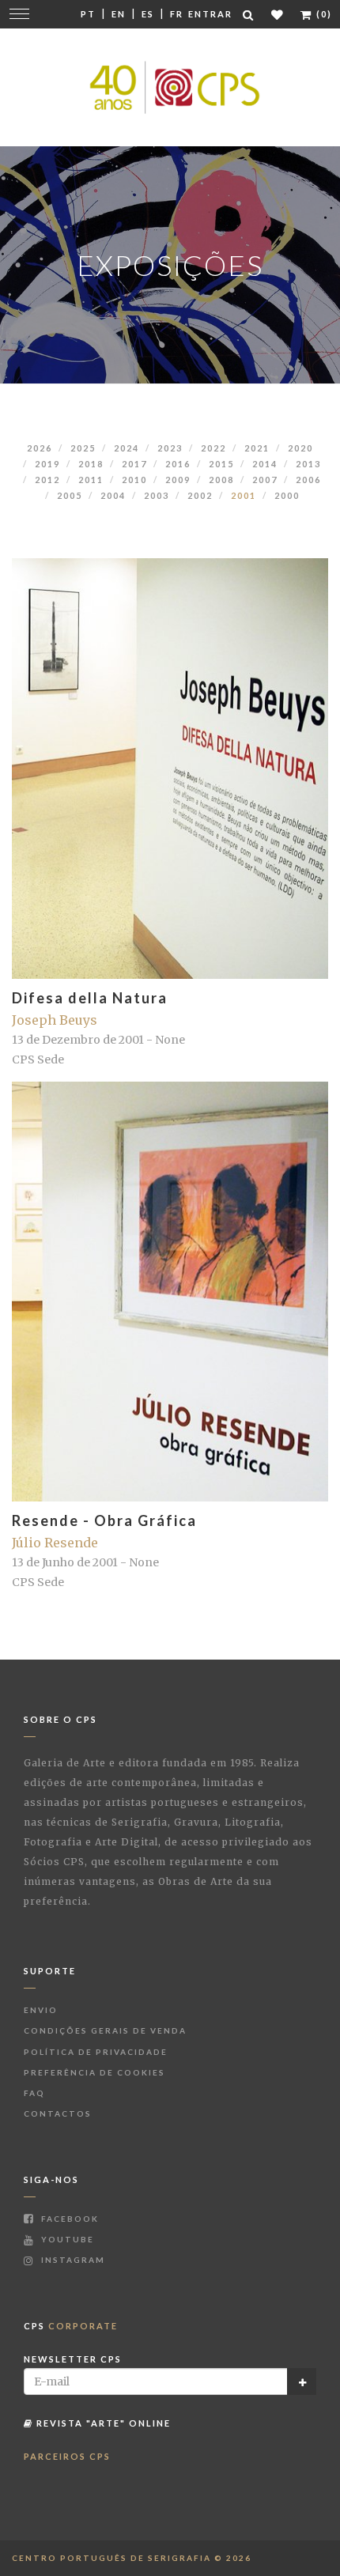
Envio (41, 2010)
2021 (257, 448)
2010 (134, 480)
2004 (113, 495)
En (119, 14)
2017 (134, 464)
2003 (157, 495)
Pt (88, 14)
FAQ (34, 2093)
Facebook (68, 2219)
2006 (308, 480)
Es (148, 14)
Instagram (72, 2260)
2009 (178, 480)
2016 (178, 464)
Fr (177, 14)
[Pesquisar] (249, 15)
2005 (70, 495)
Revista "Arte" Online (102, 2423)
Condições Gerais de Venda (105, 2030)
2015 (221, 464)
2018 (91, 464)
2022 (213, 448)
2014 (265, 464)
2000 (287, 495)
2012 (47, 480)
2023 (170, 448)
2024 (127, 448)
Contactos (58, 2113)
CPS (71, 2326)
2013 (308, 464)
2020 (300, 448)
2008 (221, 480)
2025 (83, 448)
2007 (265, 480)
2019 (47, 464)
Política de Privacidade (96, 2052)
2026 (40, 448)
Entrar (210, 14)
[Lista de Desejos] (278, 15)
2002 (200, 495)
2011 (91, 480)
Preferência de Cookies (94, 2072)
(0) (323, 14)
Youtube (66, 2239)
